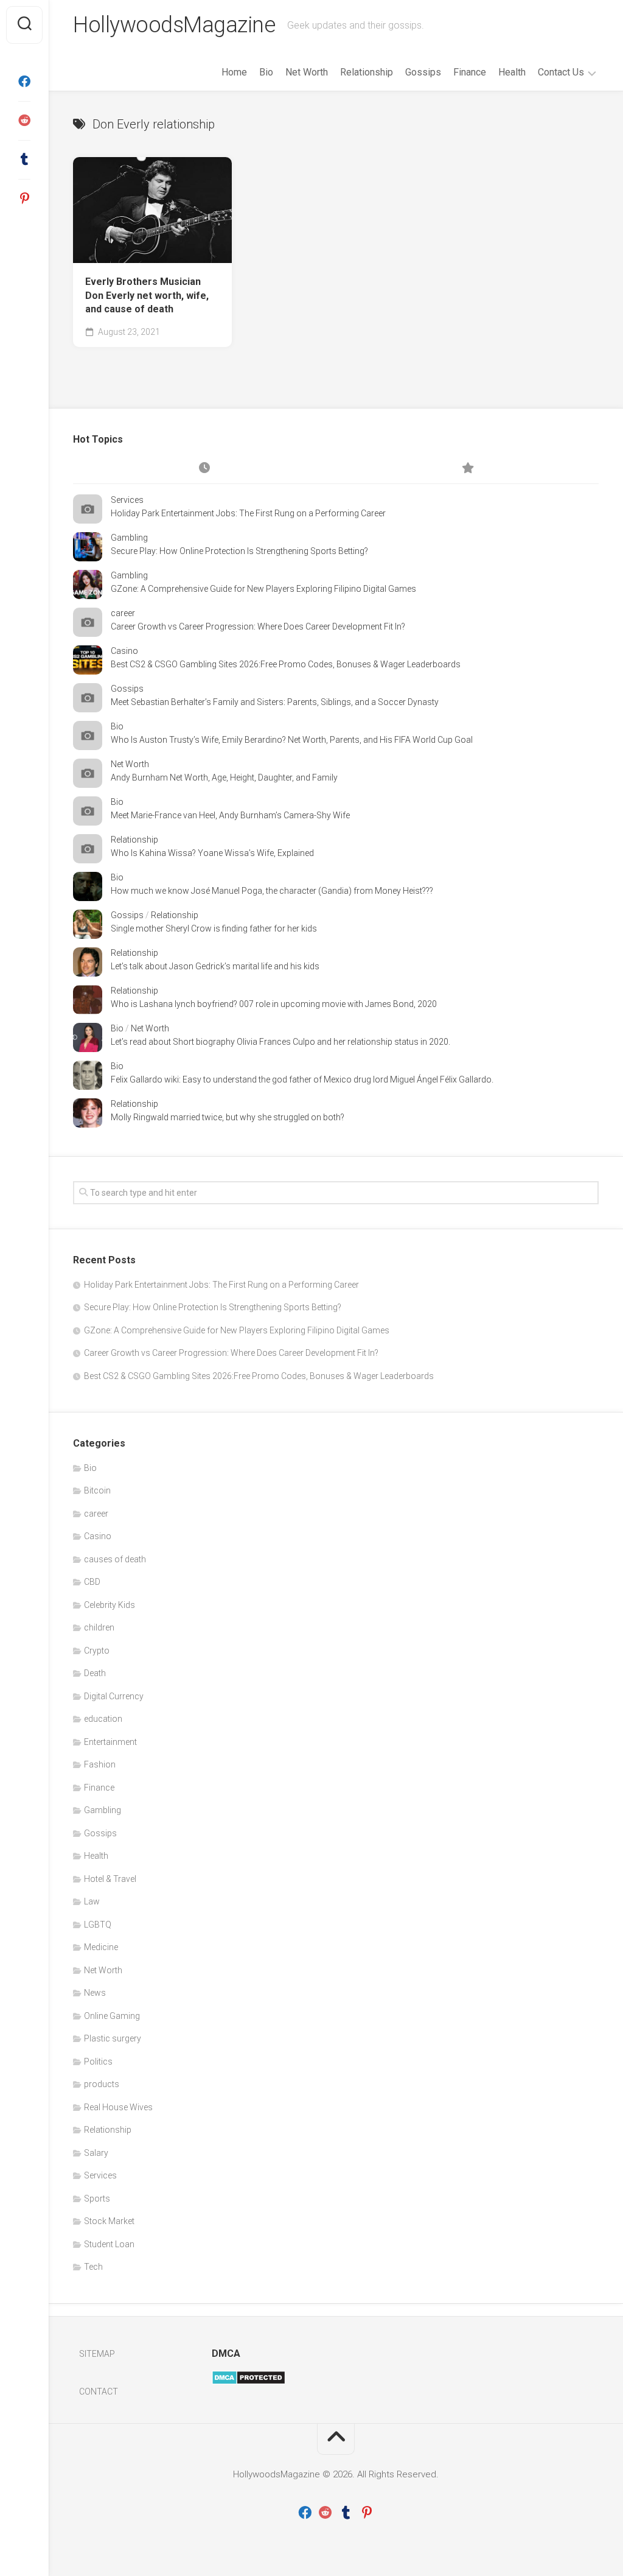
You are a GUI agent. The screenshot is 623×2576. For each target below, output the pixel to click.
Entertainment (110, 1742)
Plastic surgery (113, 2038)
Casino (124, 651)
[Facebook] (24, 82)
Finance (470, 72)
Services (127, 500)
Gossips (423, 72)
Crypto (97, 1651)
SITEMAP (97, 2354)
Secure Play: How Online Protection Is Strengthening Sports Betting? (239, 551)
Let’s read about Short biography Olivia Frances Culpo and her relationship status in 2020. (280, 1042)
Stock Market (109, 2221)
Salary (96, 2153)
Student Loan (109, 2244)
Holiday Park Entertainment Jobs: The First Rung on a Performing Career (248, 513)
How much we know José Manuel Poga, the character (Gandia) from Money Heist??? (272, 891)
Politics (98, 2062)
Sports (97, 2199)
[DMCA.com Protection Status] (249, 2382)
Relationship (367, 72)
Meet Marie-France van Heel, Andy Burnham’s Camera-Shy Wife (230, 815)
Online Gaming (112, 2016)
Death (95, 1673)
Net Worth (307, 72)
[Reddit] (24, 121)
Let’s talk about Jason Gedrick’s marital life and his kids (215, 966)
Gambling (129, 538)
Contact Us (561, 72)
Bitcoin (97, 1490)
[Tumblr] (24, 160)
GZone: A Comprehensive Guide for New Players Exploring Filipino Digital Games (263, 589)
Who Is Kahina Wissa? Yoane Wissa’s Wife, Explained (212, 853)
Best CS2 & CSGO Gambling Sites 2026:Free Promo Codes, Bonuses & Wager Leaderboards (286, 664)
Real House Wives (118, 2107)
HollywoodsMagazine (174, 25)
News (95, 1993)
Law (92, 1901)
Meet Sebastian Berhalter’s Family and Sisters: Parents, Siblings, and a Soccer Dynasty (275, 702)
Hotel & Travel (110, 1879)
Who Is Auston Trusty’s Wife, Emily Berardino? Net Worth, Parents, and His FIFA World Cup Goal (292, 740)
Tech (93, 2267)
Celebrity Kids (110, 1605)
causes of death (115, 1559)
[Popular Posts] (467, 469)
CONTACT (99, 2392)
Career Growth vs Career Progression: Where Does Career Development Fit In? (258, 626)
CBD (92, 1582)
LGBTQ (98, 1925)
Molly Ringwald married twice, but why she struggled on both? (228, 1117)
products (102, 2084)
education (103, 1719)
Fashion (100, 1764)
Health (512, 72)
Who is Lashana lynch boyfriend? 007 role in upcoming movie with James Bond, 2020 (274, 1004)
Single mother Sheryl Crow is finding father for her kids (214, 928)
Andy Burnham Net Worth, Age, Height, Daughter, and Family (224, 777)
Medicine (101, 1947)
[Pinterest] (24, 198)
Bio (266, 72)
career (123, 613)
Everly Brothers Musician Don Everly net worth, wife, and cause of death (147, 295)
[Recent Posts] (204, 469)
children (99, 1627)
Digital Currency (114, 1696)
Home (234, 72)
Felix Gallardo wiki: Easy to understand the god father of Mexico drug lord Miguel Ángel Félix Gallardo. (302, 1079)
